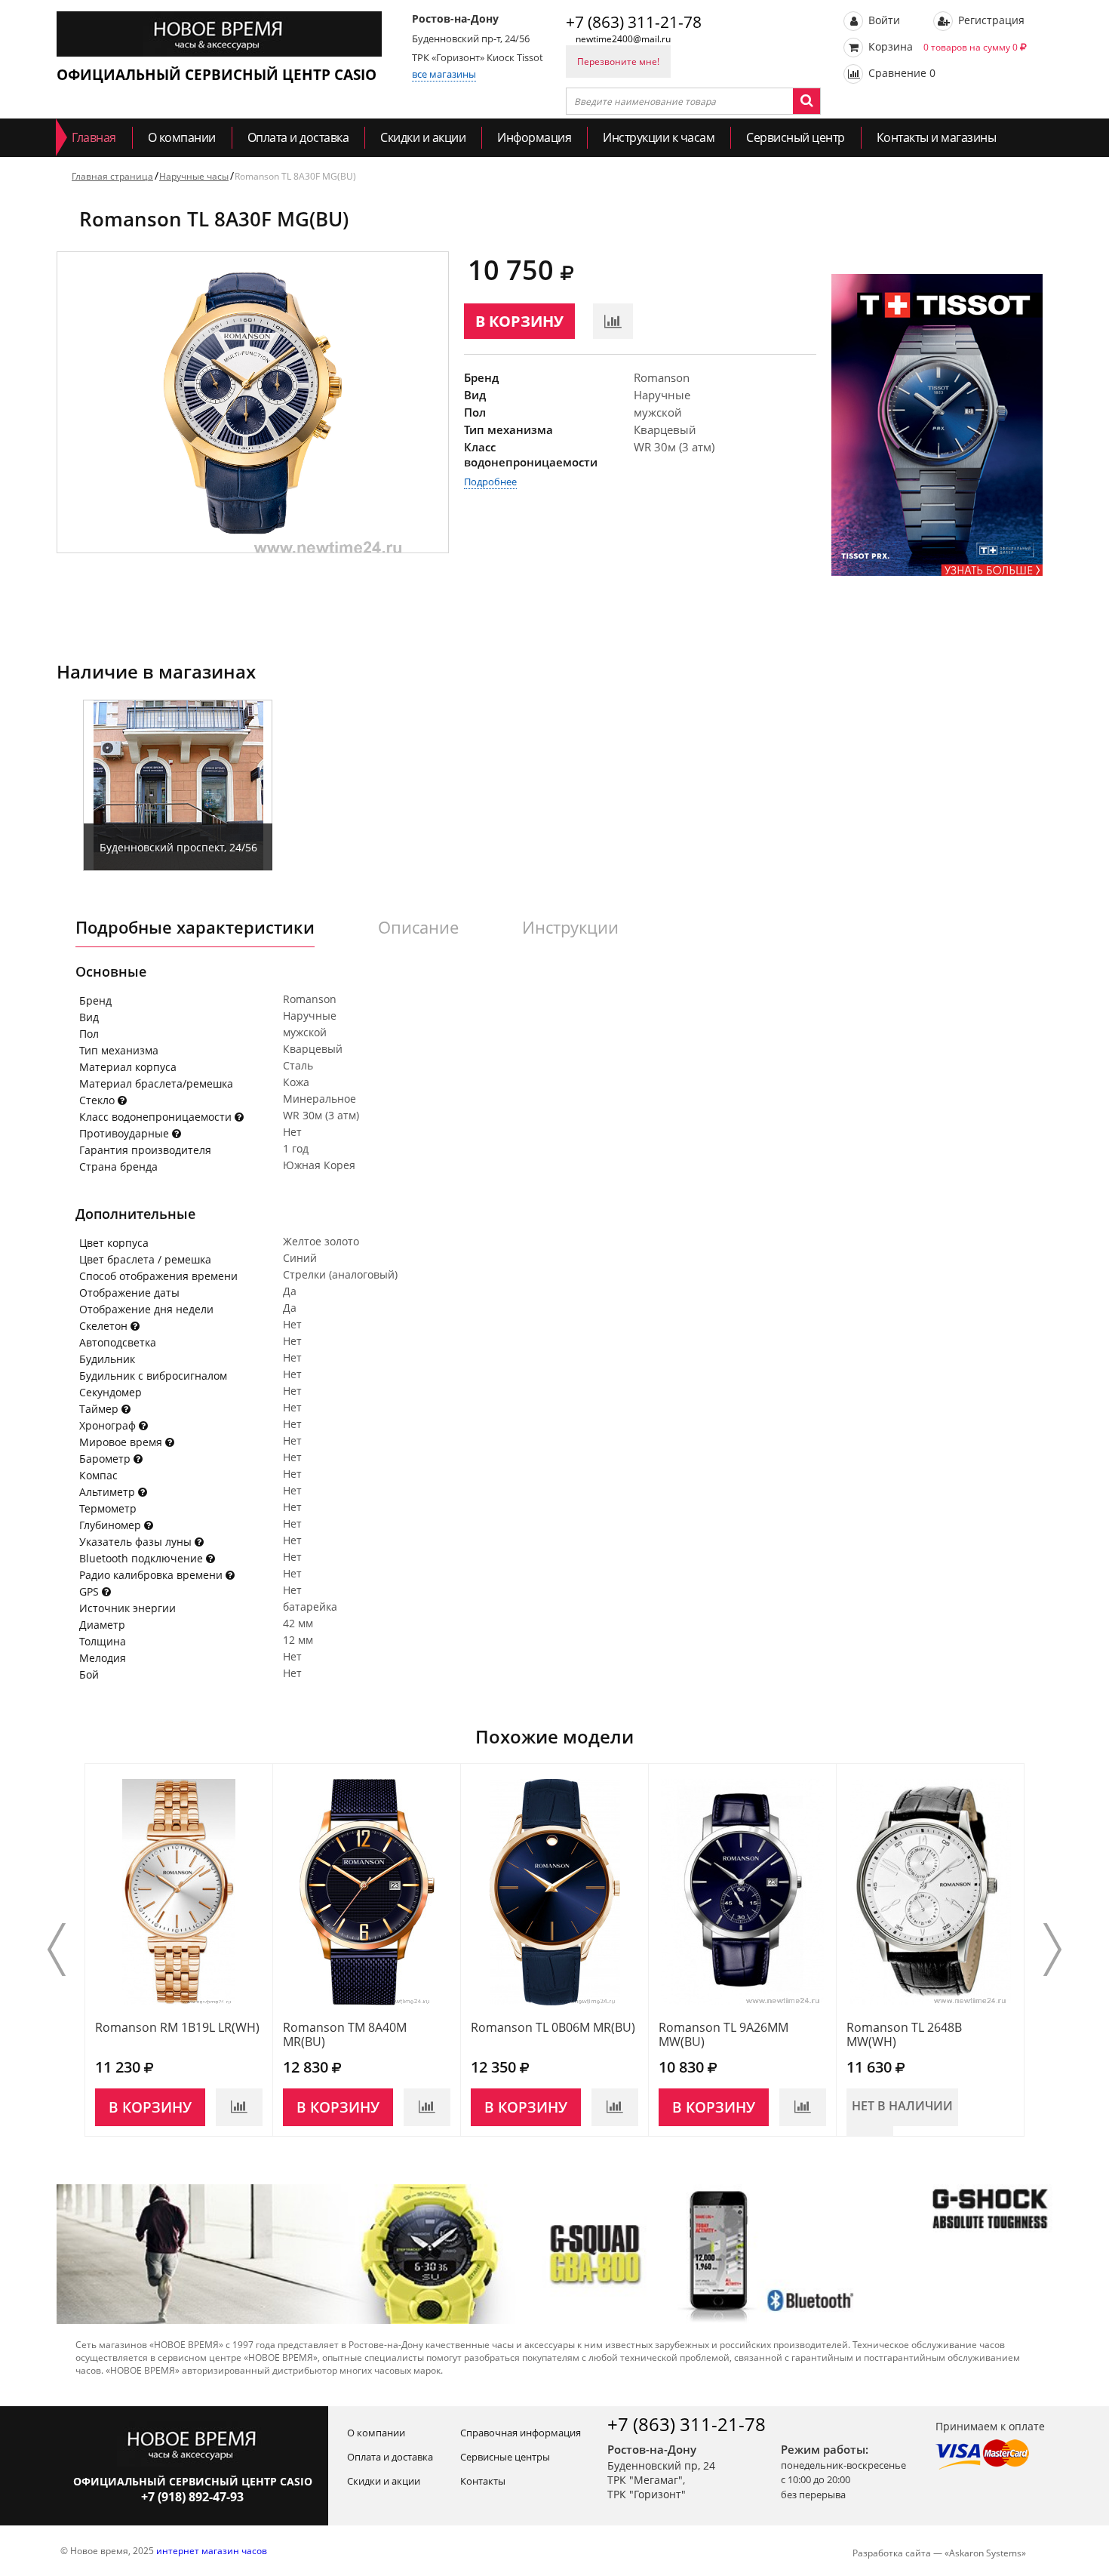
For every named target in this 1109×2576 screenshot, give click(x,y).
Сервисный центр (796, 137)
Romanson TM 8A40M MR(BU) (345, 2034)
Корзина (942, 46)
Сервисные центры (505, 2457)
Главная (94, 137)
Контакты (483, 2481)
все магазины (444, 74)
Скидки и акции (423, 137)
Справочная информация (521, 2433)
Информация (534, 137)
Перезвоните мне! (618, 62)
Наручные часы (194, 176)
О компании (182, 137)
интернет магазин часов (212, 2551)
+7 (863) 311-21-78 (634, 22)
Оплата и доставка (298, 137)
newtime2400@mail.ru (623, 39)
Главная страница (112, 176)
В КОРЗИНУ (519, 321)
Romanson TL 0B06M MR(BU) (553, 2027)
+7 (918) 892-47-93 (192, 2497)
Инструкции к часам (659, 137)
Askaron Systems (985, 2553)
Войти (883, 20)
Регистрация (990, 20)
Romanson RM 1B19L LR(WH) (177, 2027)
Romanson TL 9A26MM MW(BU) (723, 2034)
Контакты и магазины (937, 137)
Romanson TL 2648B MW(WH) (904, 2034)
